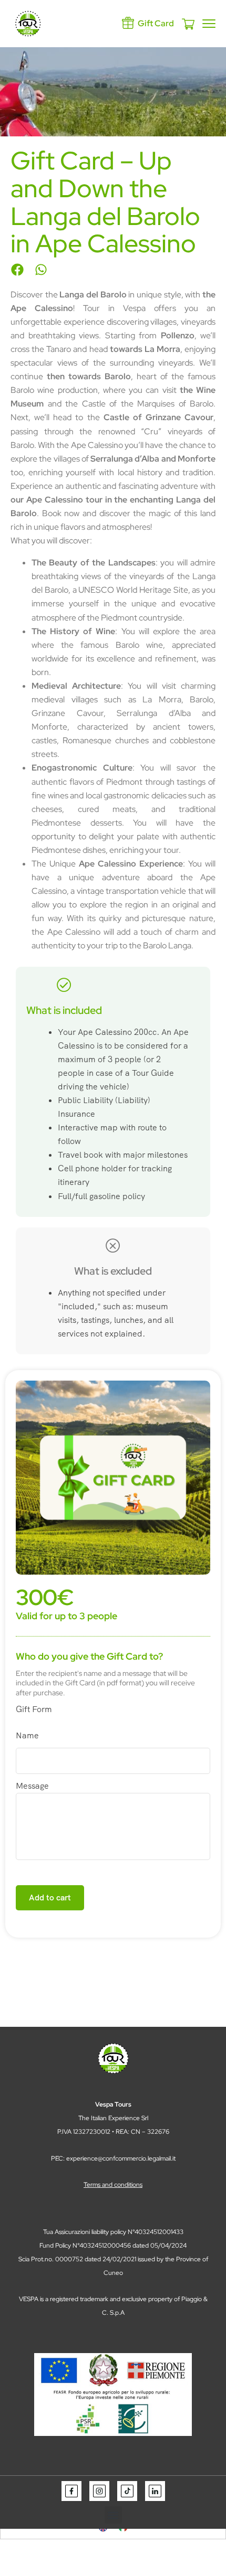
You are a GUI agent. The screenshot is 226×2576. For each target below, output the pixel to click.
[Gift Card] (128, 23)
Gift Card (156, 23)
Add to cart (50, 1898)
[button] (17, 269)
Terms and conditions (113, 2185)
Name (27, 1735)
